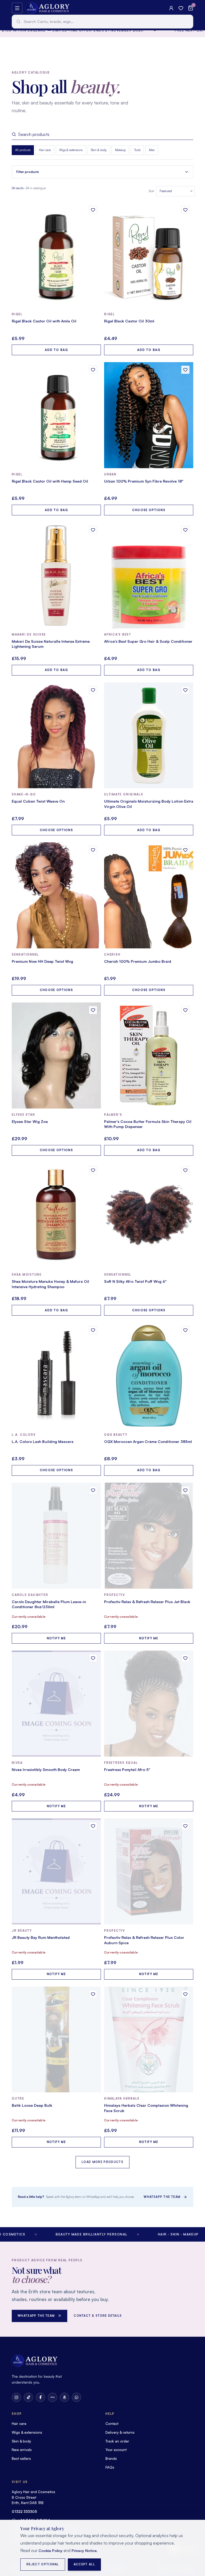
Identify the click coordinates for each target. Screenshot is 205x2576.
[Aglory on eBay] (52, 2397)
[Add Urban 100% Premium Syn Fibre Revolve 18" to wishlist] (185, 370)
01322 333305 (24, 2512)
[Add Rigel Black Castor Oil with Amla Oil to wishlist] (93, 210)
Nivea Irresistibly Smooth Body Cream (46, 1770)
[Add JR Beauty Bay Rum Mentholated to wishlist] (93, 1826)
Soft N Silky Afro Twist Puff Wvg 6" (135, 1281)
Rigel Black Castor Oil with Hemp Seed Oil (50, 481)
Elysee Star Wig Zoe (30, 1121)
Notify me (56, 1638)
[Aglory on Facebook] (40, 2397)
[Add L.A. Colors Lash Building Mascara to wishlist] (93, 1330)
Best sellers (21, 2458)
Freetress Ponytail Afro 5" (127, 1770)
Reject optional (43, 2564)
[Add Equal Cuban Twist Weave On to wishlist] (93, 690)
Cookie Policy (50, 2551)
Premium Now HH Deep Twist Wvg (42, 961)
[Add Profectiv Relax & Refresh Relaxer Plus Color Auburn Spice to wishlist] (185, 1826)
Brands (111, 2458)
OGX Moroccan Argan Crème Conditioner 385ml (148, 1441)
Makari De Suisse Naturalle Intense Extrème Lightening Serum (51, 644)
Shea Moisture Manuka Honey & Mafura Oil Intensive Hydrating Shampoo (50, 1284)
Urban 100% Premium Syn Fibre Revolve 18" (144, 481)
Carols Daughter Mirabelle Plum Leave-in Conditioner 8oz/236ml (49, 1604)
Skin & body (99, 150)
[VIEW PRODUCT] (56, 255)
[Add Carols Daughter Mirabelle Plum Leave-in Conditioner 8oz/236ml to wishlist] (93, 1490)
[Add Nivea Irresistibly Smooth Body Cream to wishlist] (93, 1658)
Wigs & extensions (71, 150)
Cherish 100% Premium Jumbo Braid (138, 961)
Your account (116, 2450)
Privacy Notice (84, 2551)
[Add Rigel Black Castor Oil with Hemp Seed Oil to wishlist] (93, 370)
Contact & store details (98, 2316)
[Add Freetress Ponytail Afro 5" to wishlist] (185, 1658)
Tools (137, 150)
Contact (112, 2424)
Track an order (117, 2441)
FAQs (110, 2467)
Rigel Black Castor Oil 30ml (129, 321)
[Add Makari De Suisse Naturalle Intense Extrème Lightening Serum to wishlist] (93, 530)
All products (23, 150)
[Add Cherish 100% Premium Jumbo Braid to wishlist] (185, 850)
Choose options (149, 510)
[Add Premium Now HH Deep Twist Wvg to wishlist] (93, 850)
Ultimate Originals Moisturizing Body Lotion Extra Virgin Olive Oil (149, 804)
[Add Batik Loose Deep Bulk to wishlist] (93, 1994)
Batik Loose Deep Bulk (32, 2105)
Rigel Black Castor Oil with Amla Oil (44, 321)
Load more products (102, 2162)
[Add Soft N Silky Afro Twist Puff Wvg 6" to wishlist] (185, 1170)
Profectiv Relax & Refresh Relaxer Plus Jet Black (147, 1602)
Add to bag (56, 350)
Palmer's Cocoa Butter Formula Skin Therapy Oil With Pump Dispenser (148, 1124)
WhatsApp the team (162, 2197)
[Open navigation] (17, 8)
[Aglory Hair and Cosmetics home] (48, 8)
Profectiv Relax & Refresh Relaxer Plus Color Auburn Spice (144, 1940)
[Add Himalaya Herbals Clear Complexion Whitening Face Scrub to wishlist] (185, 1994)
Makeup (120, 150)
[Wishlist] (181, 8)
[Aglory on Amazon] (64, 2397)
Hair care (45, 150)
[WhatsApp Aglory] (76, 2397)
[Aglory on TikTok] (28, 2397)
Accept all (84, 2564)
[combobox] (102, 22)
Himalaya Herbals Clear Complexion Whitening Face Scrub (146, 2108)
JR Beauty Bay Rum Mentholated (41, 1937)
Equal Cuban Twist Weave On (38, 801)
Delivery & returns (120, 2432)
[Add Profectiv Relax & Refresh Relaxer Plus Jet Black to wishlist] (185, 1490)
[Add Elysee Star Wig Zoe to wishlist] (93, 1010)
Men (152, 150)
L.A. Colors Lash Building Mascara (43, 1441)
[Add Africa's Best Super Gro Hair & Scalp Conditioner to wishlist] (185, 530)
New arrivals (22, 2450)
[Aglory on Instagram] (16, 2397)
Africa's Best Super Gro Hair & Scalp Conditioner (148, 641)
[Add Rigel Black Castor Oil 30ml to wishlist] (185, 210)
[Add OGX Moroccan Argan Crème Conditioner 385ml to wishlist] (185, 1330)
